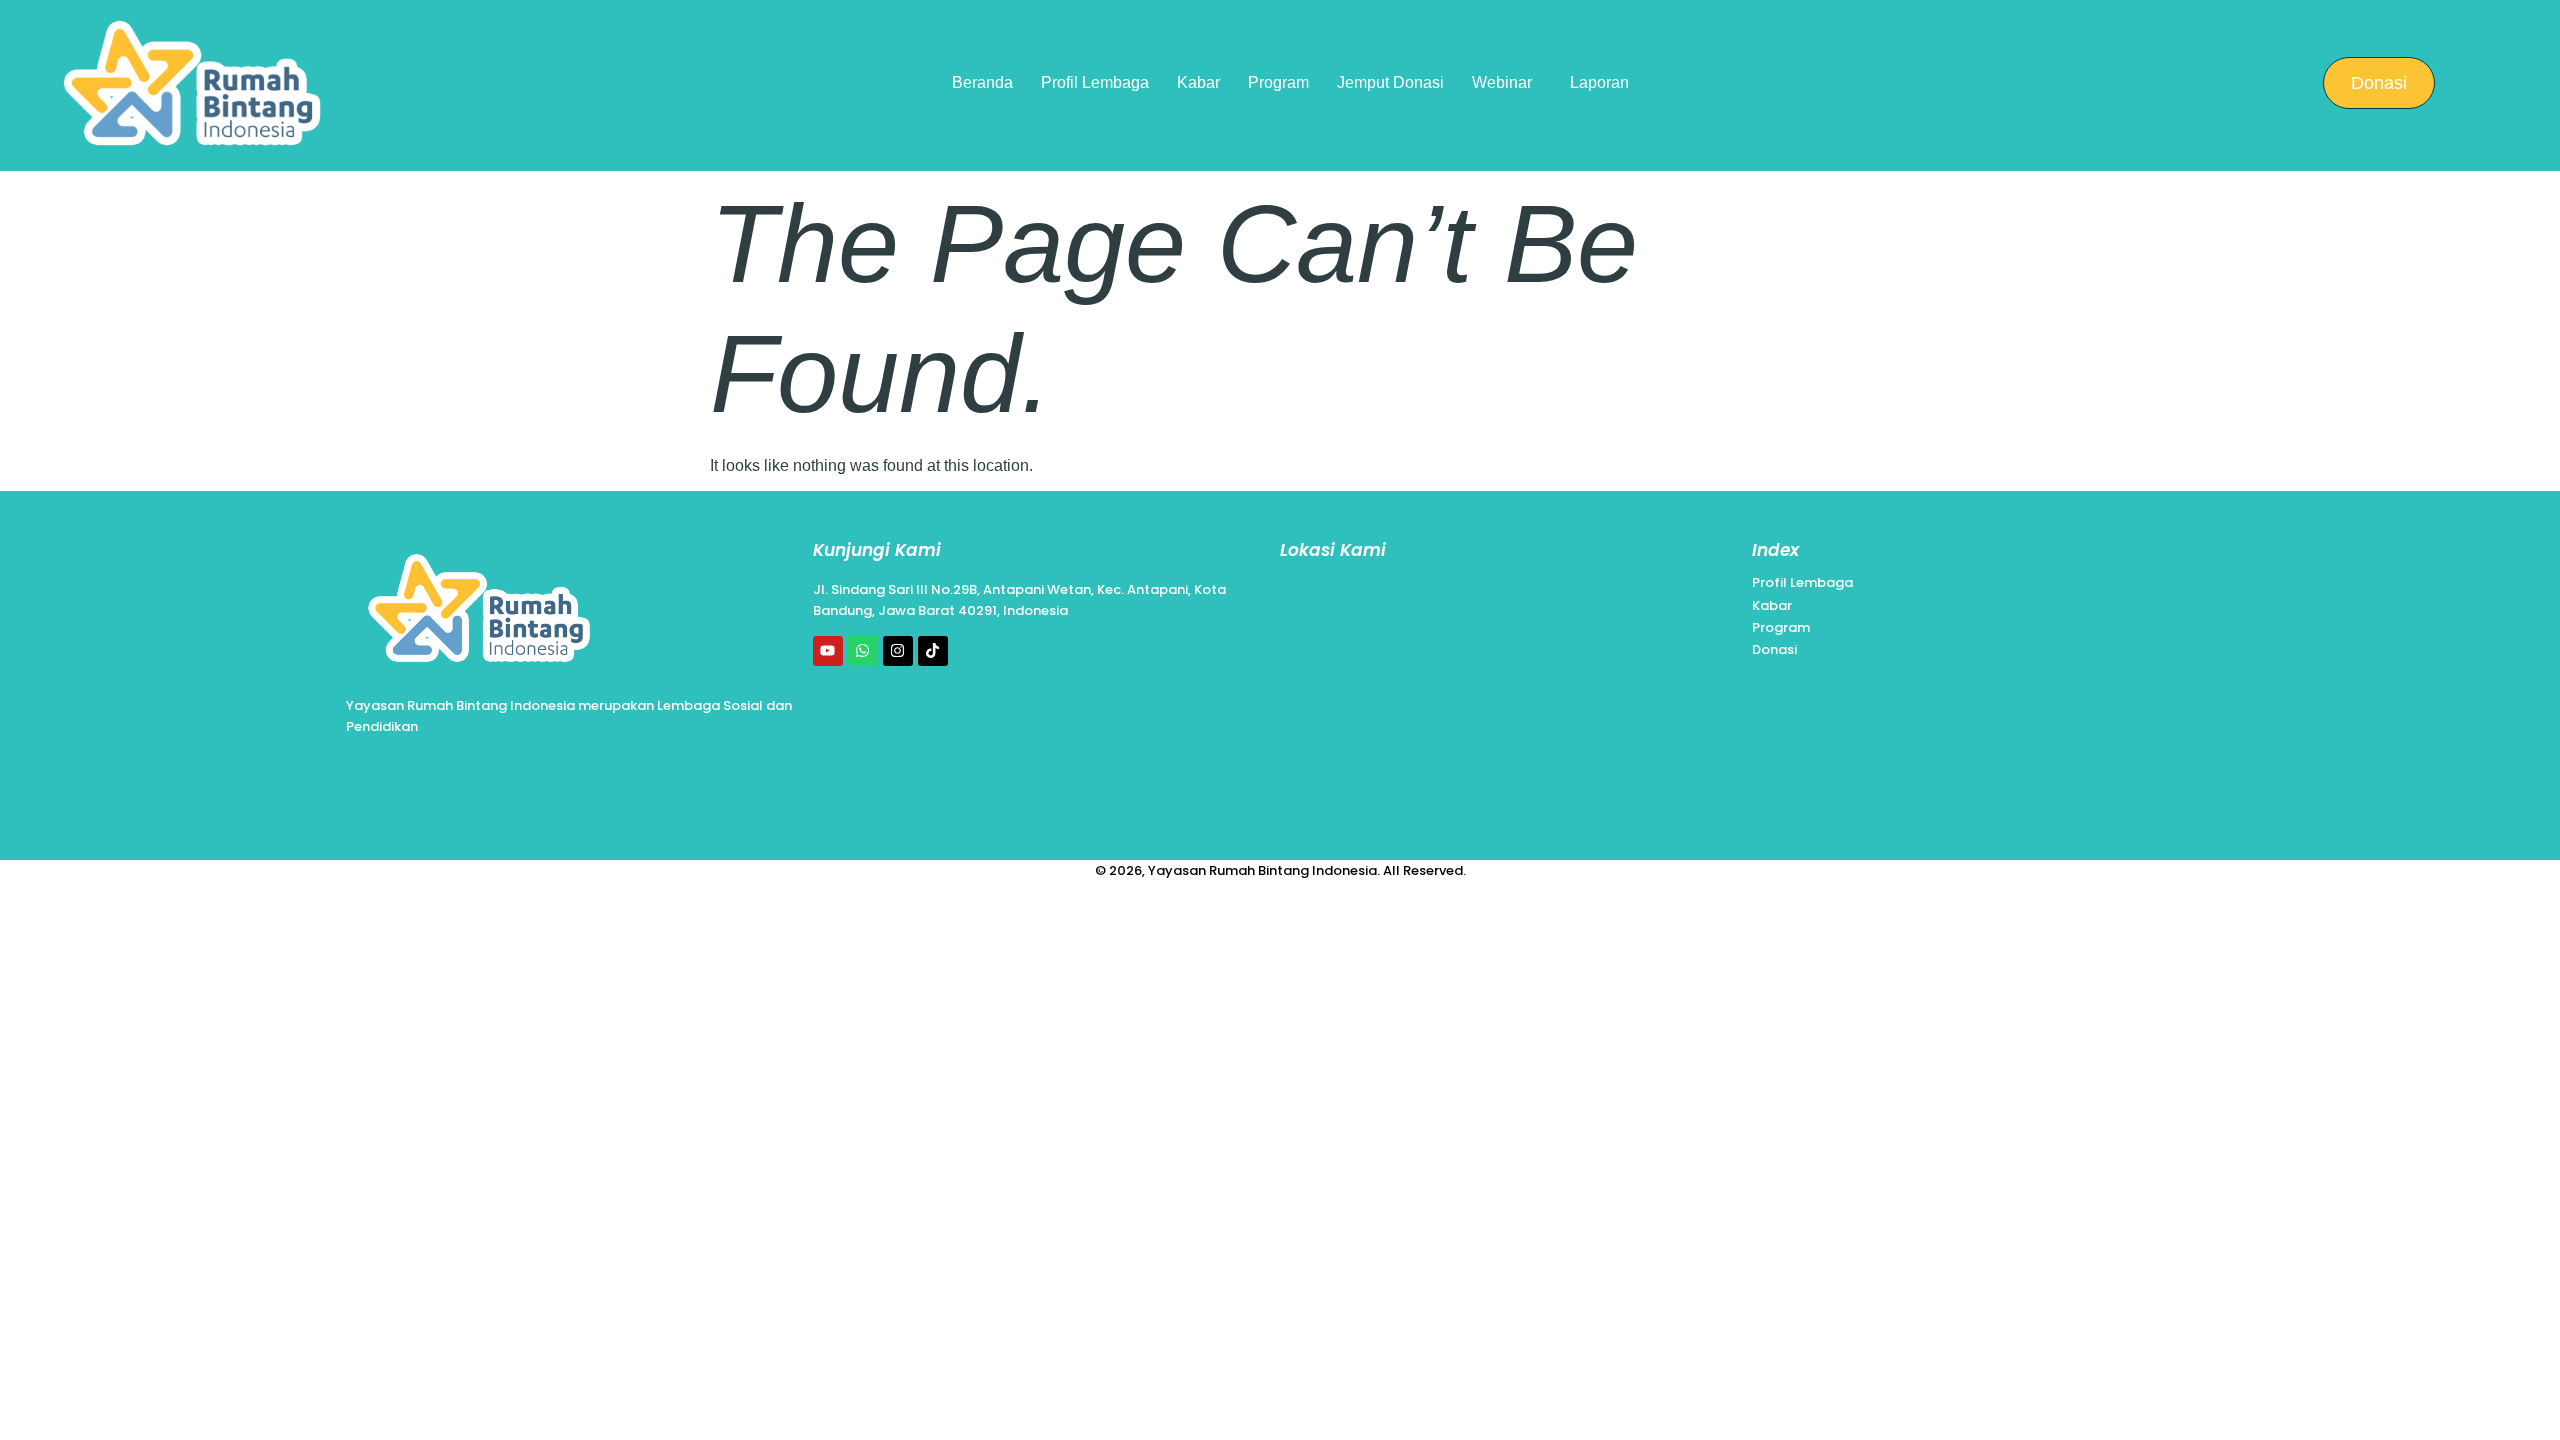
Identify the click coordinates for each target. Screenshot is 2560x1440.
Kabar (1198, 82)
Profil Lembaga (1095, 82)
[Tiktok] (933, 651)
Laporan (1599, 82)
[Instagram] (898, 651)
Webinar (1502, 82)
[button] (1507, 83)
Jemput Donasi (1390, 82)
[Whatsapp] (863, 651)
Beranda (982, 82)
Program (1278, 82)
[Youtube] (828, 651)
